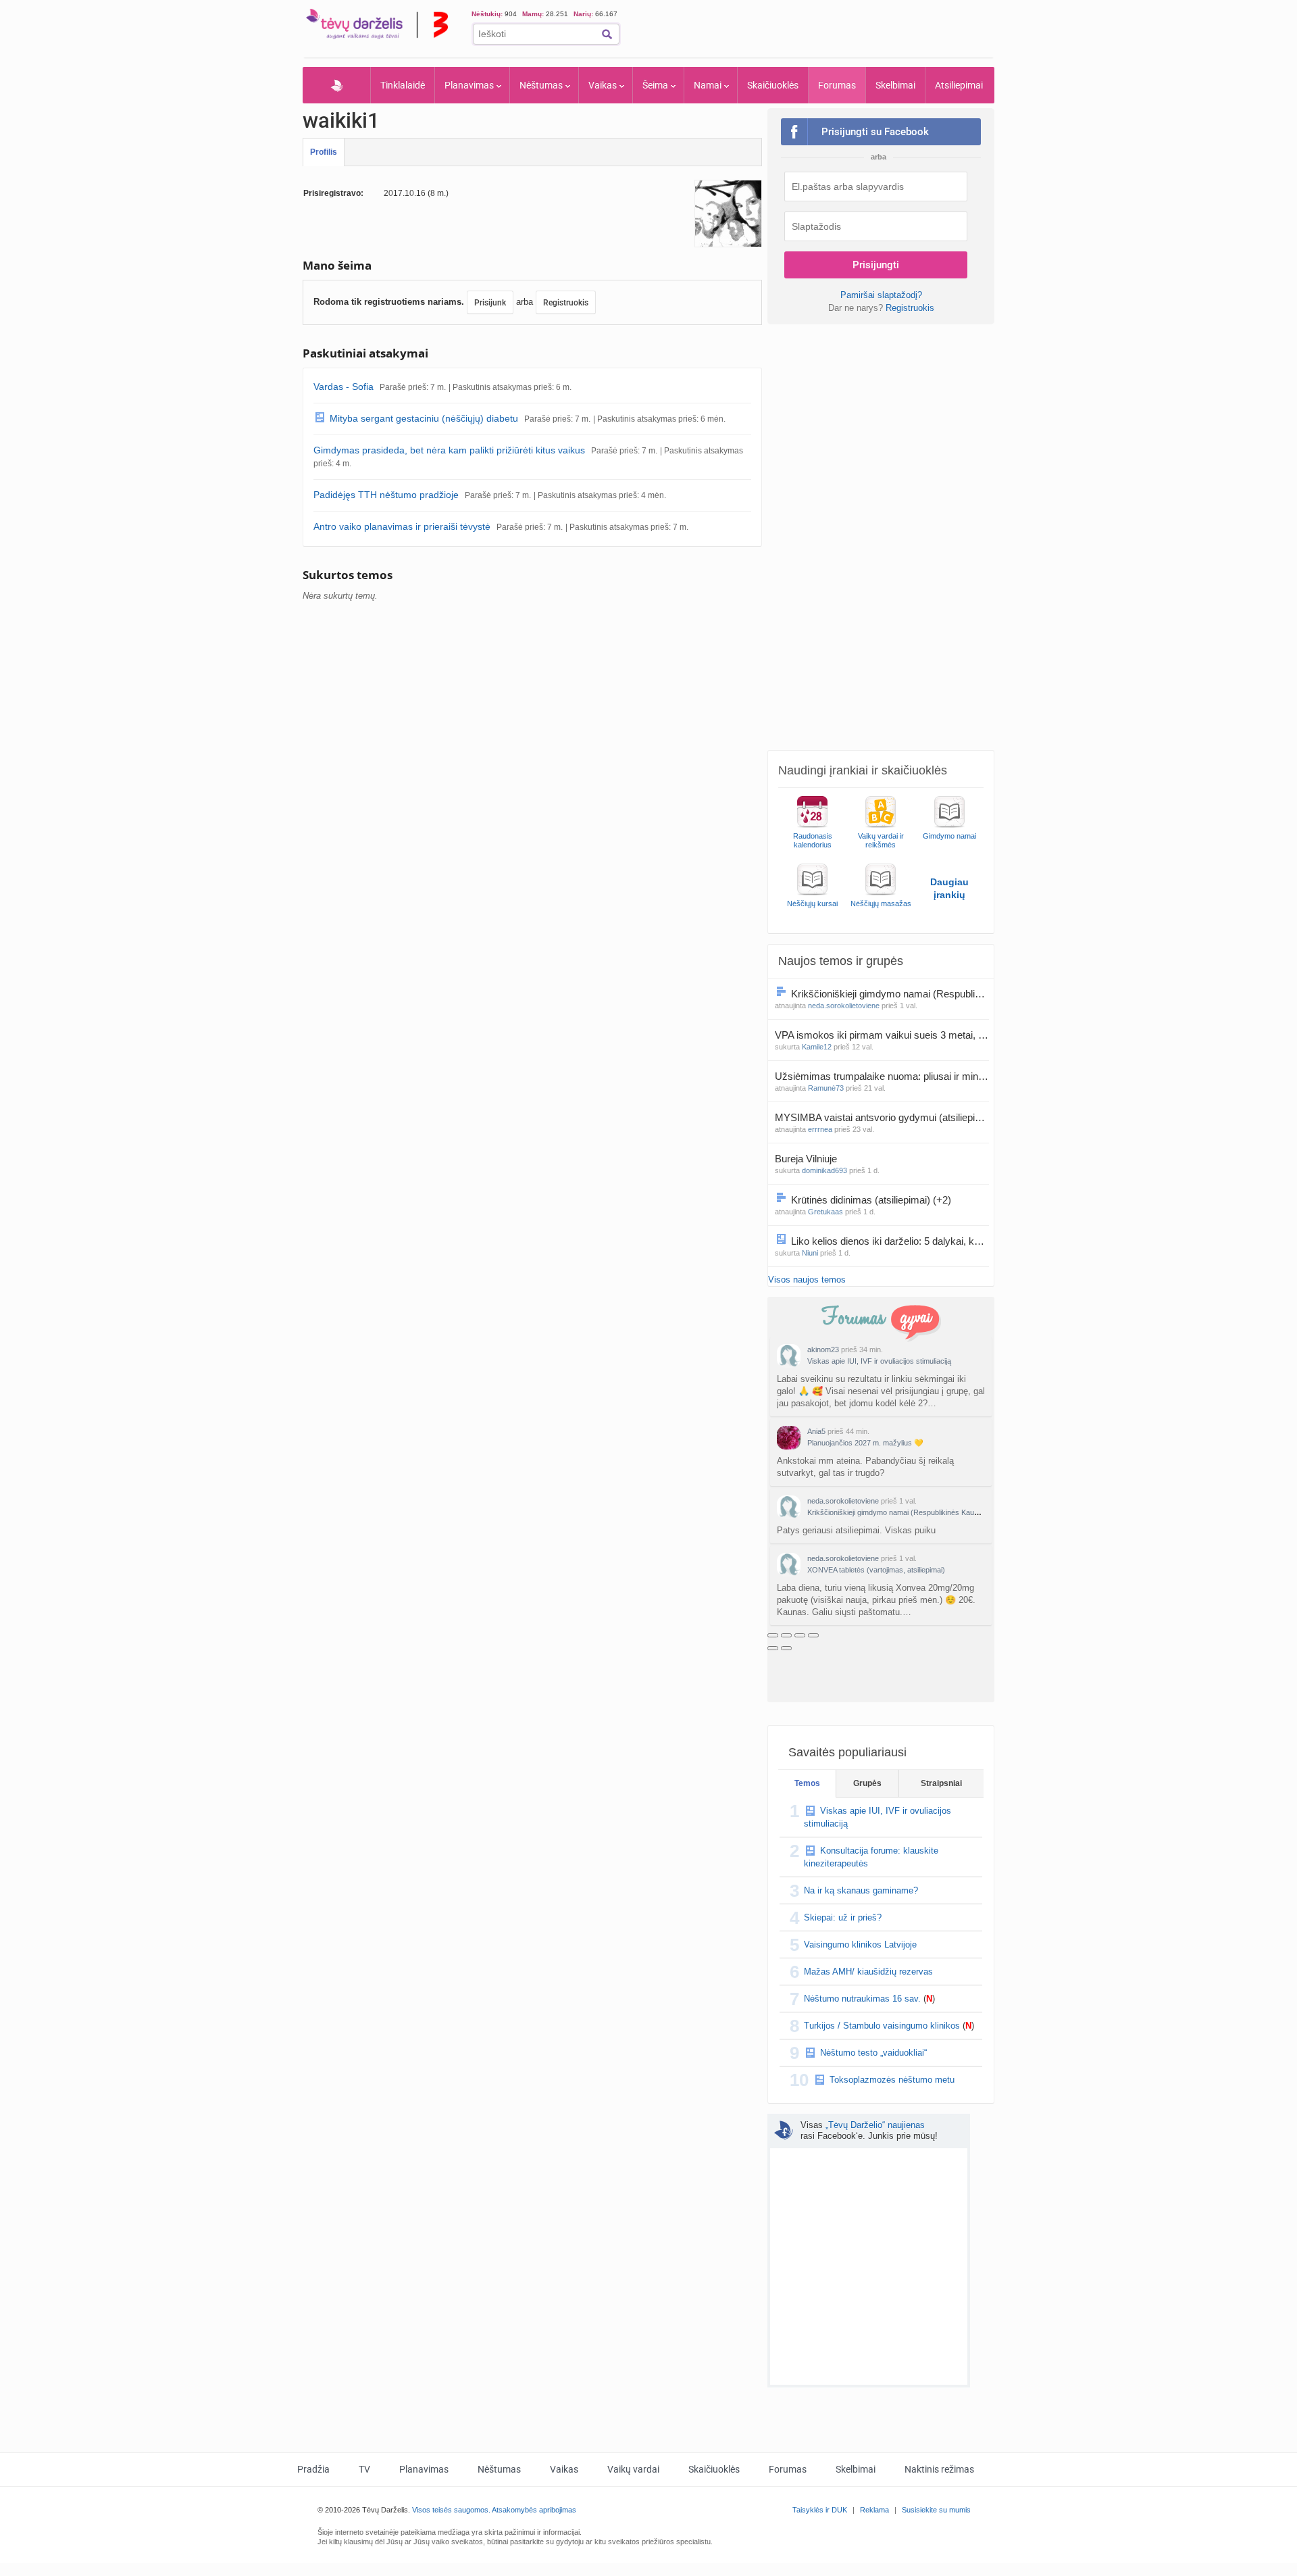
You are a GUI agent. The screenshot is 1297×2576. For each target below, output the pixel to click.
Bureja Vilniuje (807, 1159)
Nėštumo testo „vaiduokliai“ (873, 2053)
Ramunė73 (826, 1088)
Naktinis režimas (939, 2469)
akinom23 (823, 1349)
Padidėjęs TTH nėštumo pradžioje (386, 495)
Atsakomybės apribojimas (534, 2510)
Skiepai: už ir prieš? (843, 1917)
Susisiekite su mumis (936, 2510)
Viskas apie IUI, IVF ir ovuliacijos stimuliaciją (879, 1361)
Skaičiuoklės (773, 85)
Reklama (874, 2510)
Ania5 (816, 1431)
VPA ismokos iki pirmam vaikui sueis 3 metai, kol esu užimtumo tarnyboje (882, 1035)
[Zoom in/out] (813, 1635)
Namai (708, 85)
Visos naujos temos (807, 1280)
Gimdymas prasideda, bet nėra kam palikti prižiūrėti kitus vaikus (449, 450)
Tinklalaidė (403, 85)
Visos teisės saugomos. (451, 2510)
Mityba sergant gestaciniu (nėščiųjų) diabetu (424, 418)
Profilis (324, 152)
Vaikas (603, 85)
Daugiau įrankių (949, 888)
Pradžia (337, 85)
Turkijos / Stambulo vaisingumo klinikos (882, 2026)
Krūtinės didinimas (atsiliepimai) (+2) (871, 1200)
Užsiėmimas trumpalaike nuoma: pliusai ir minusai (882, 1076)
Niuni (810, 1253)
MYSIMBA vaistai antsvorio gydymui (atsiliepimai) (882, 1117)
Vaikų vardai (633, 2469)
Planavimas (469, 85)
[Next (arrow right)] (786, 1648)
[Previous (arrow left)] (773, 1648)
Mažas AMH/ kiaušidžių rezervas (868, 1972)
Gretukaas (825, 1212)
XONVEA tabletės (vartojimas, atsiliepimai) (876, 1570)
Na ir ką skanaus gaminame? (861, 1890)
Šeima (655, 85)
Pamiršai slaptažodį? (881, 295)
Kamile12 (817, 1047)
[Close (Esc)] (773, 1635)
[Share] (786, 1635)
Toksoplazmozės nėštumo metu (892, 2080)
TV (364, 2469)
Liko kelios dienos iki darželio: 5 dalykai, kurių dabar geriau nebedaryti (890, 1241)
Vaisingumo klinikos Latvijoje (860, 1945)
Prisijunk (490, 303)
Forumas (837, 85)
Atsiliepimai (959, 85)
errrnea (820, 1129)
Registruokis (566, 303)
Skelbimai (895, 85)
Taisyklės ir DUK (820, 2510)
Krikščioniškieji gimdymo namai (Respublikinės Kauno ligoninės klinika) (890, 994)
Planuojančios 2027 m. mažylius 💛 (865, 1443)
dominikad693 (824, 1170)
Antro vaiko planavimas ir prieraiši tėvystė (402, 526)
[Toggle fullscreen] (800, 1635)
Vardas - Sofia (344, 387)
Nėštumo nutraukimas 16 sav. (862, 1999)
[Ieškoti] (607, 34)
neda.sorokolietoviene (844, 1006)
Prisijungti (876, 265)
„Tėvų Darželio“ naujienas (875, 2125)
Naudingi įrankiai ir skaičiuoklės (863, 770)
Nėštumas (541, 85)
